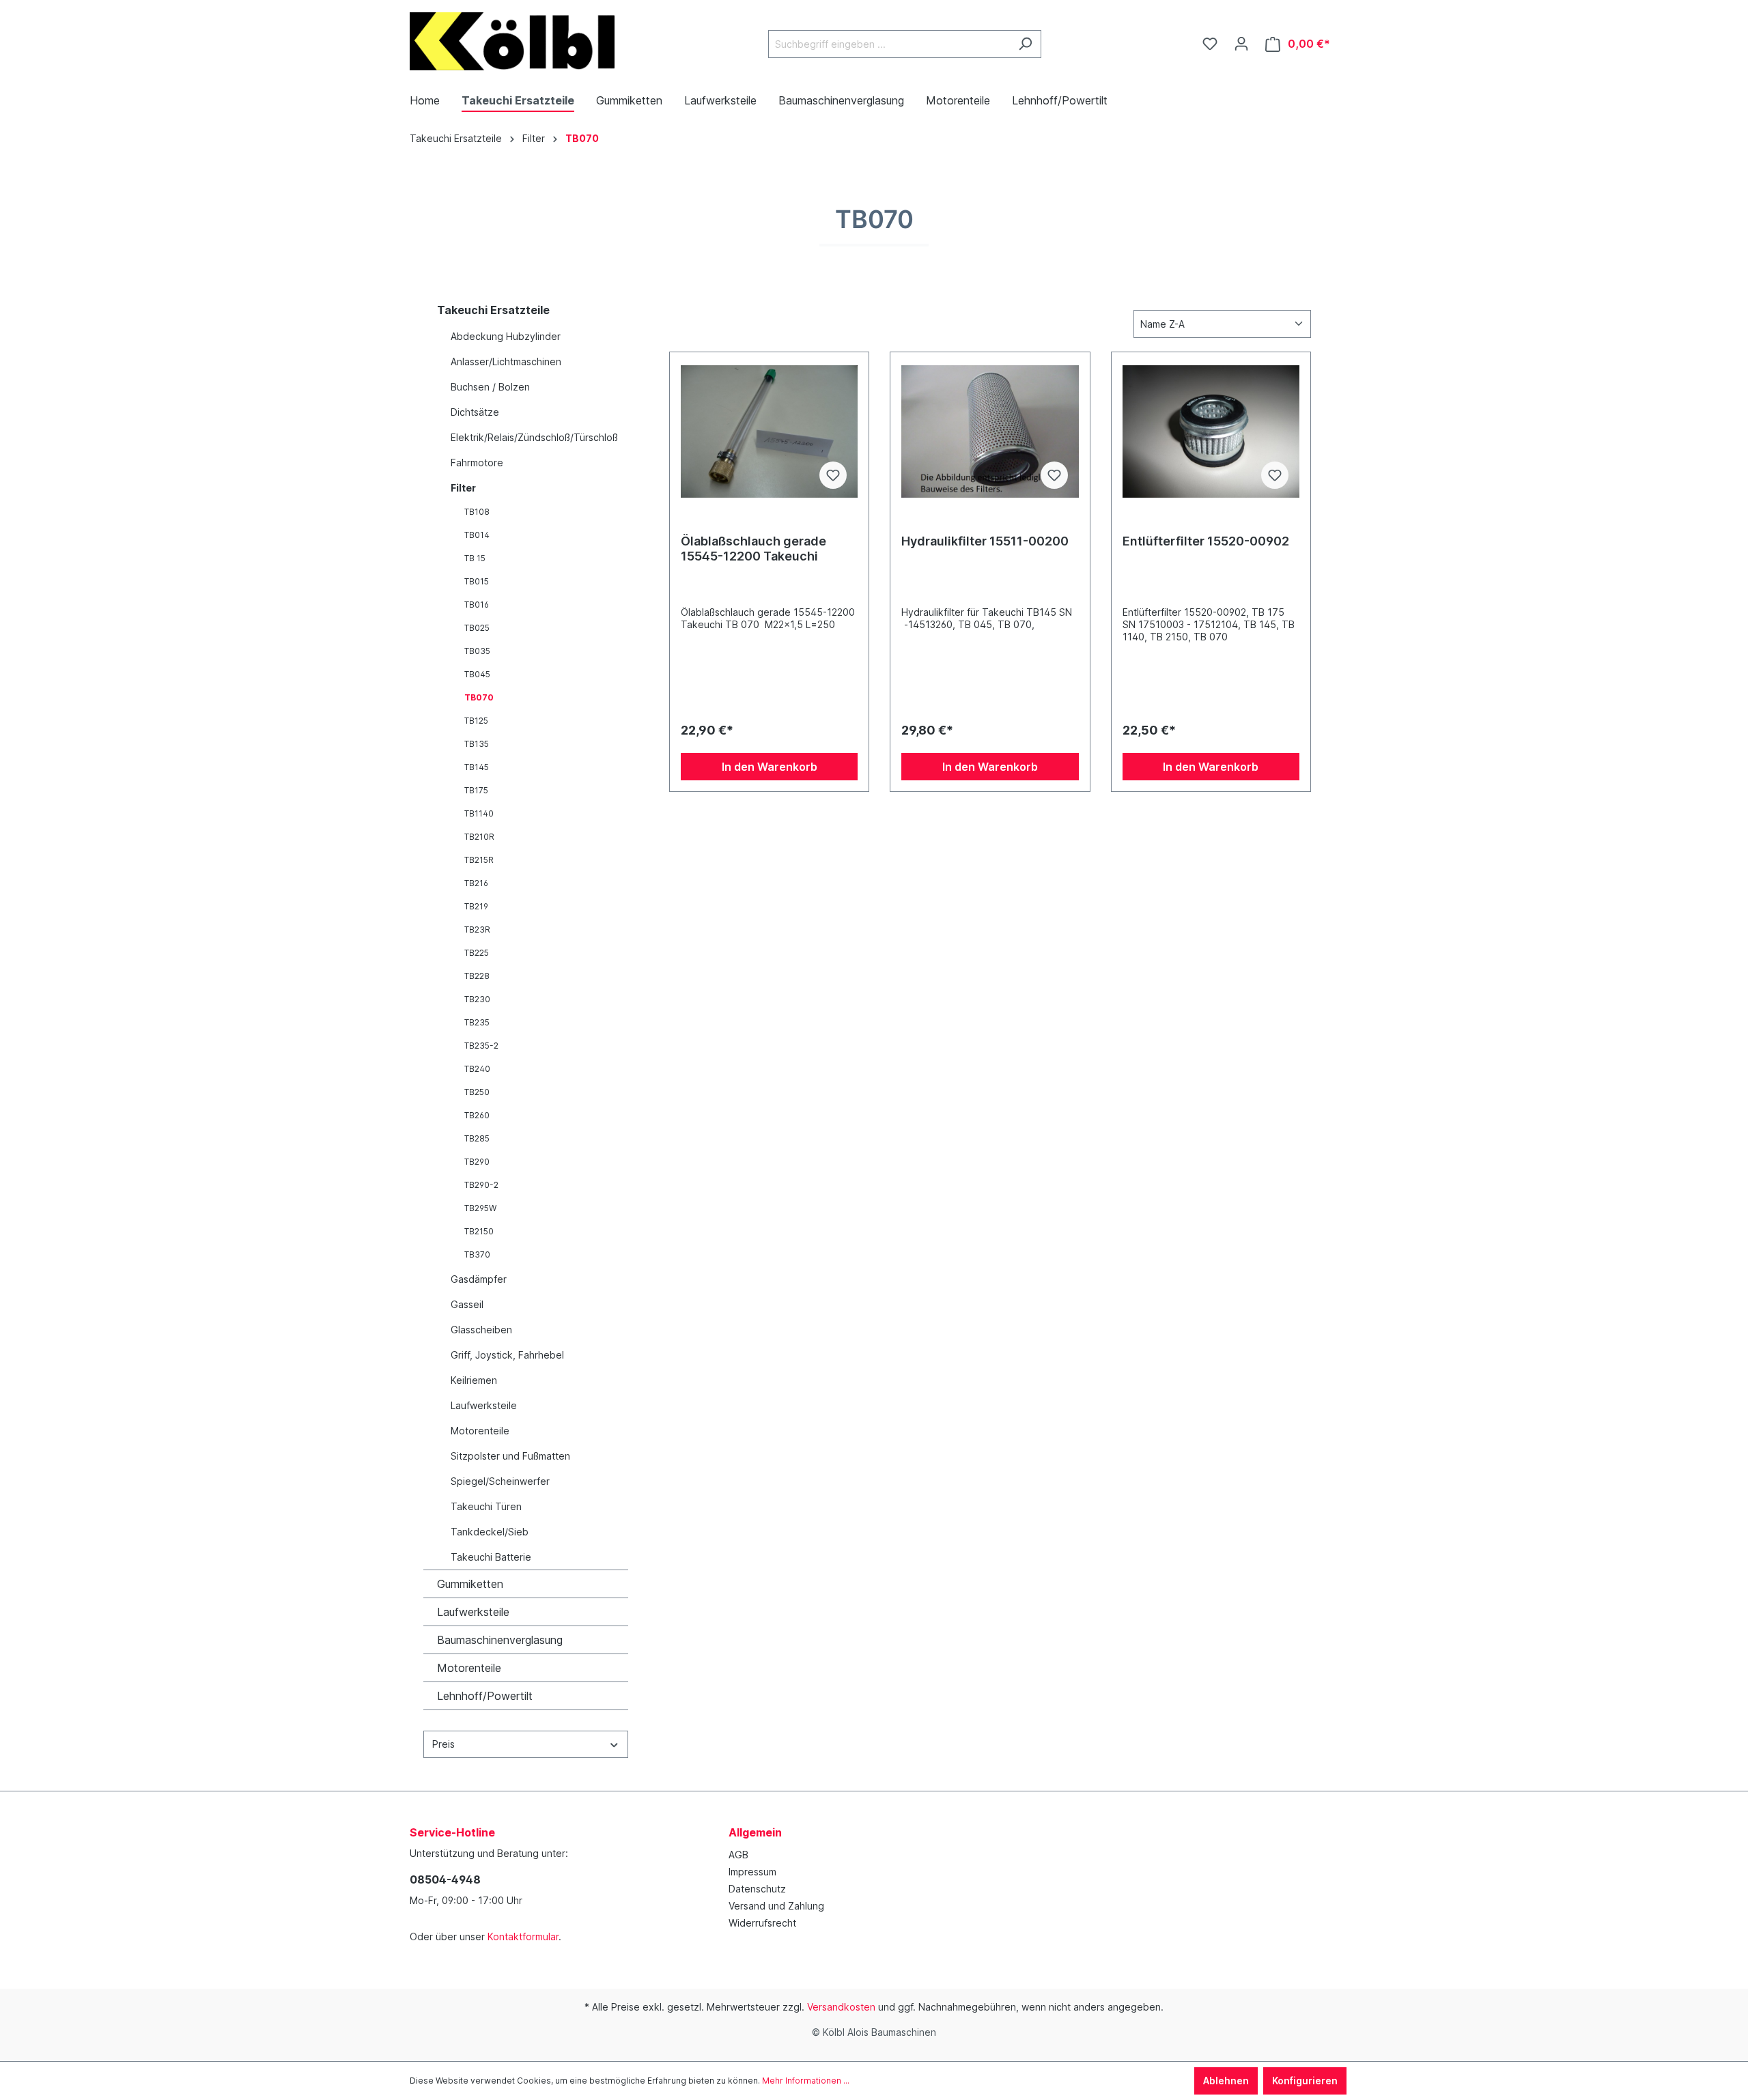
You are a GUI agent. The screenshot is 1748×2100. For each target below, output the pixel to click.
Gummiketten (470, 1584)
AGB (738, 1855)
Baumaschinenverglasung (500, 1640)
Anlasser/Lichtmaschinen (506, 361)
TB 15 (475, 558)
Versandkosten (841, 2007)
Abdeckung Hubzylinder (506, 336)
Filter (463, 488)
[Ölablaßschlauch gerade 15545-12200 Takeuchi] (769, 431)
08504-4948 (445, 1879)
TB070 (479, 697)
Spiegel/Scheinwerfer (500, 1481)
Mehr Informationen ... (806, 2081)
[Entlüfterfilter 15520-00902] (1211, 431)
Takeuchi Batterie (491, 1557)
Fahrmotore (477, 463)
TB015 (477, 581)
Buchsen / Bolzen (490, 387)
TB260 (477, 1115)
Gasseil (467, 1304)
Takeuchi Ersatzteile (493, 310)
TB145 (477, 767)
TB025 (477, 628)
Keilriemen (474, 1380)
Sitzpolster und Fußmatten (510, 1456)
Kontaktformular (523, 1936)
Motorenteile (480, 1431)
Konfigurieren (1305, 2081)
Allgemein (755, 1832)
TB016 (477, 605)
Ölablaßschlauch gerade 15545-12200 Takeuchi (753, 549)
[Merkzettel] (1210, 44)
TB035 (477, 651)
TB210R (479, 837)
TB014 (477, 535)
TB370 (477, 1254)
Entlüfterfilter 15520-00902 (1206, 541)
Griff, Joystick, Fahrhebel (507, 1355)
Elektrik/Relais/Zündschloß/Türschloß (534, 437)
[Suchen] (1025, 44)
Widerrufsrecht (762, 1923)
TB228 (477, 976)
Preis (443, 1744)
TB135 (477, 744)
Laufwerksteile (484, 1405)
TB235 (477, 1022)
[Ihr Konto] (1241, 44)
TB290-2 (481, 1185)
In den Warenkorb (770, 767)
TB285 (477, 1138)
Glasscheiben (481, 1330)
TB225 (477, 953)
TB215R (479, 860)
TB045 (477, 674)
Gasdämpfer (479, 1279)
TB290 (477, 1162)
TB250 (477, 1092)
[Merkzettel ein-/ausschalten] (833, 475)
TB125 (476, 721)
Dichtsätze (475, 412)
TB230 (477, 999)
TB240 (477, 1069)
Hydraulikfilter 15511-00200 (985, 541)
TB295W (480, 1208)
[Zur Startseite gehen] (512, 41)
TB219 (476, 906)
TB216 (476, 883)
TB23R (477, 930)
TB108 (477, 512)
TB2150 (479, 1231)
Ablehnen (1226, 2081)
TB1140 (479, 813)
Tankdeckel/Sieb (490, 1532)
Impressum (752, 1872)
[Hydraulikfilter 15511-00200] (990, 431)
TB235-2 (481, 1046)
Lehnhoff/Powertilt (485, 1696)
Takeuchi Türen (486, 1506)
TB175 (476, 790)
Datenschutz (757, 1889)
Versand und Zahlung (776, 1906)
